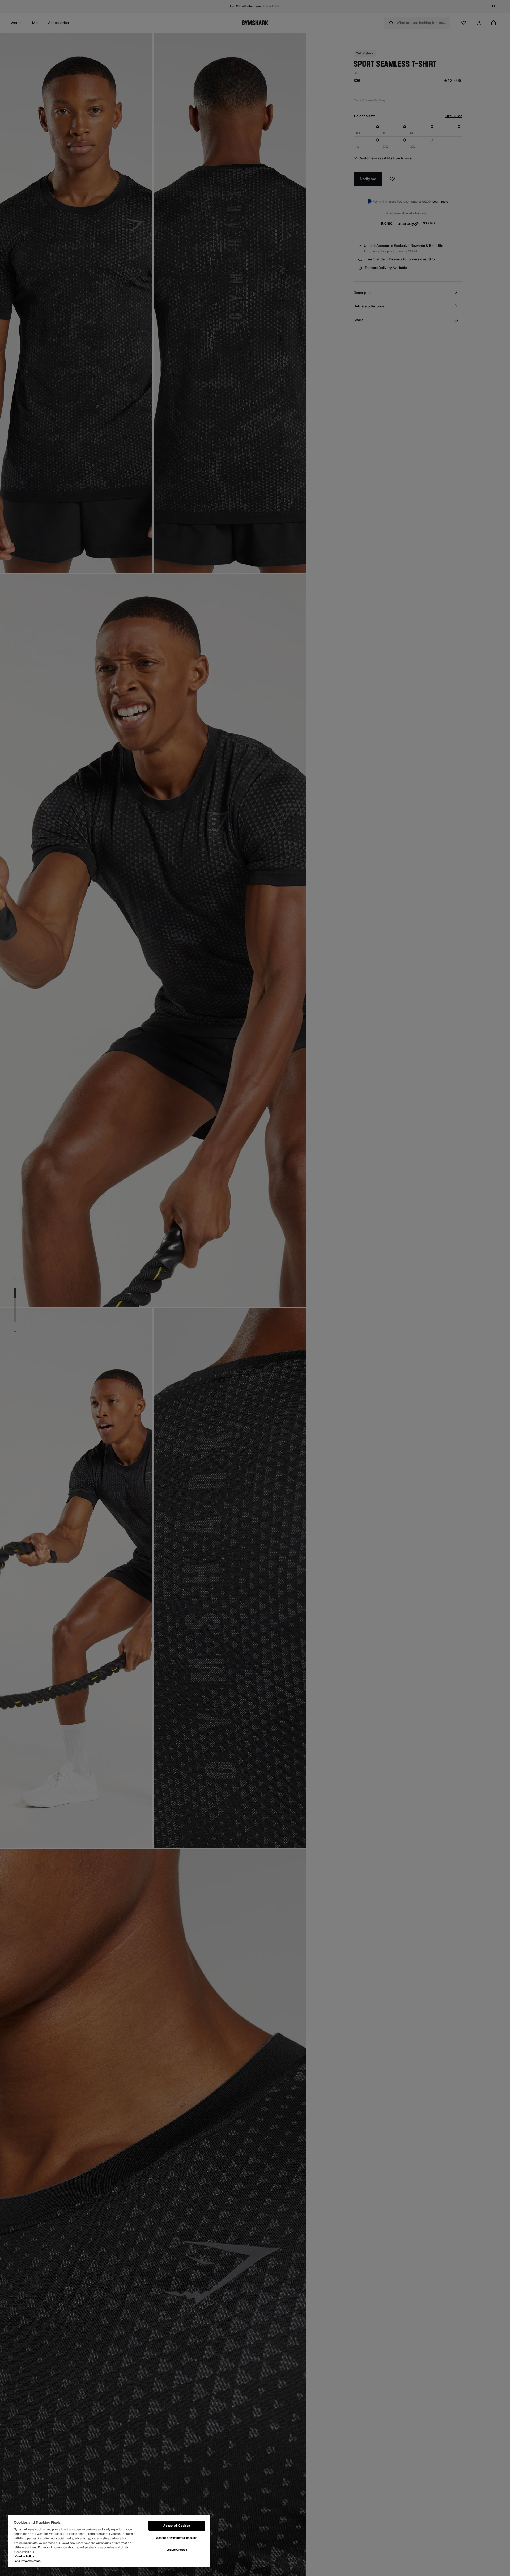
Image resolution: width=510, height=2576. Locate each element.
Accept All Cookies (177, 2526)
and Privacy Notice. (28, 2561)
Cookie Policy (25, 2556)
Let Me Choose (177, 2550)
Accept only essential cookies (177, 2538)
